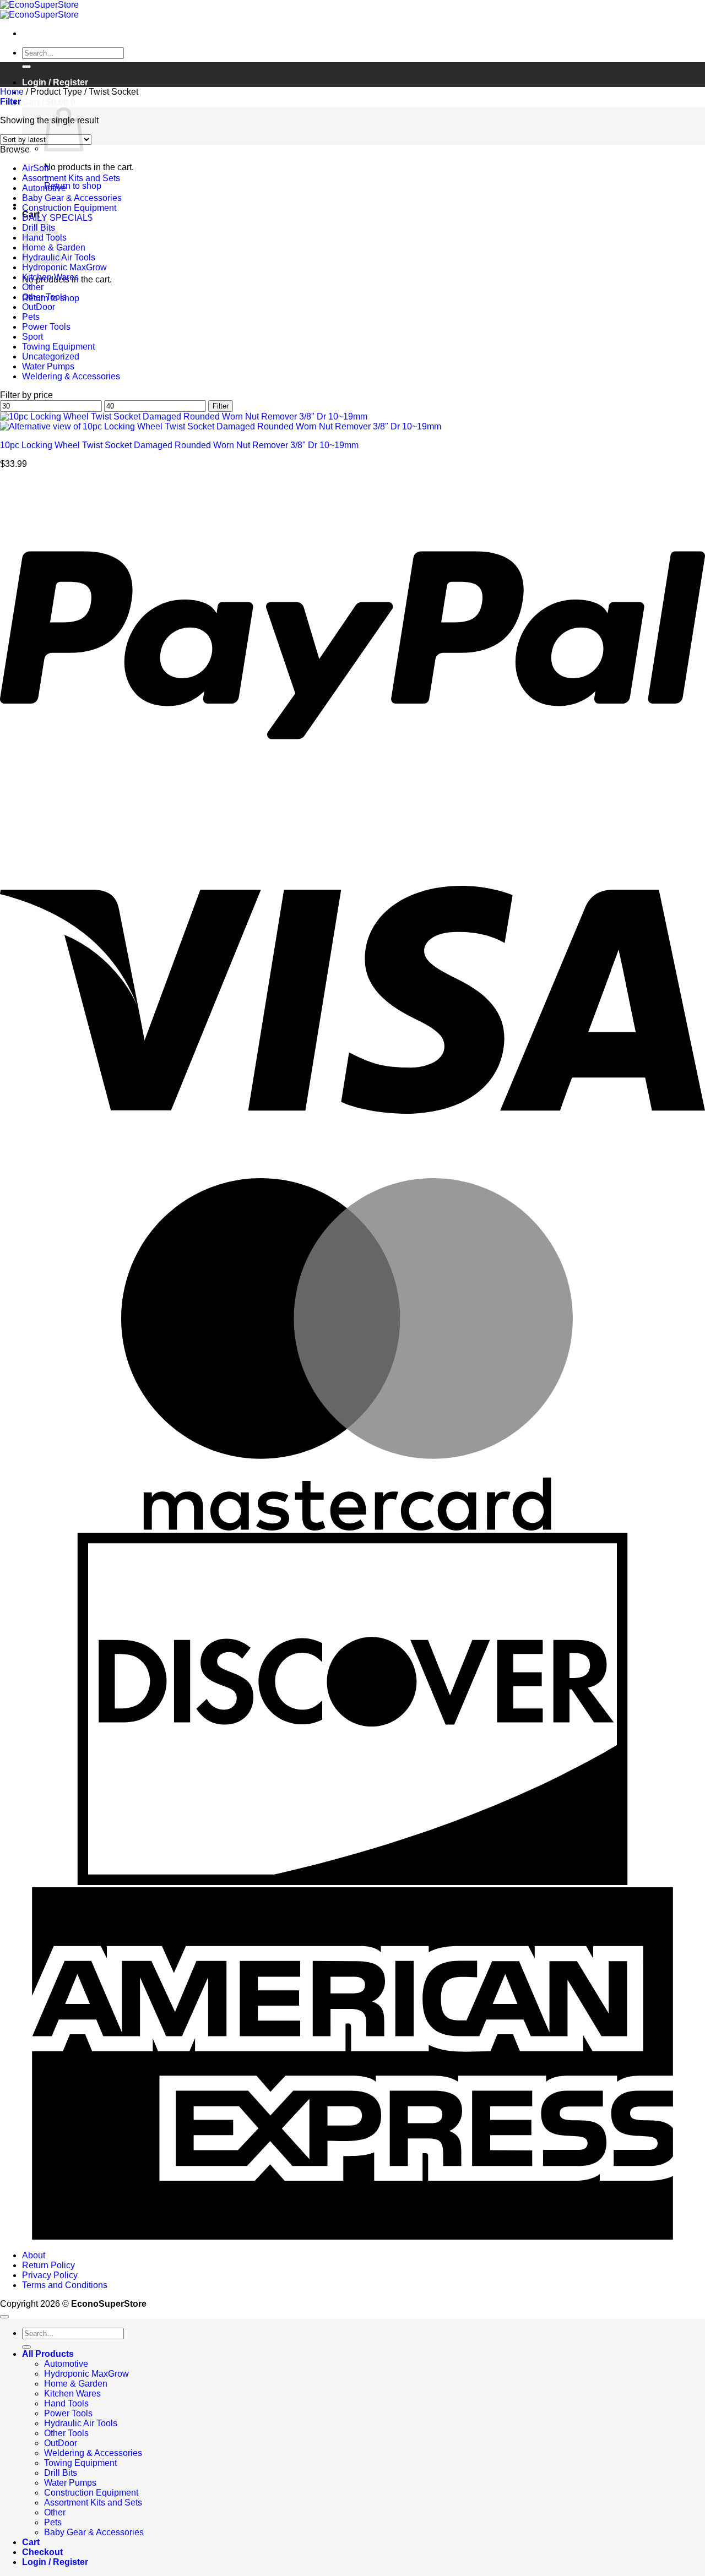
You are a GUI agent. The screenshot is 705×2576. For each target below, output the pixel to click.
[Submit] (26, 67)
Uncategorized (51, 356)
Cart (31, 2542)
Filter (221, 406)
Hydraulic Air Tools (81, 2423)
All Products (48, 2354)
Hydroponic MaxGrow (64, 267)
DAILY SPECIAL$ (57, 218)
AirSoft (35, 168)
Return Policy (48, 2265)
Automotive (44, 188)
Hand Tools (66, 2403)
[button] (49, 102)
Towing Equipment (58, 347)
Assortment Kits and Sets (71, 178)
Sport (32, 337)
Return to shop (73, 186)
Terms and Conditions (65, 2285)
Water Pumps (48, 366)
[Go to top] (4, 2317)
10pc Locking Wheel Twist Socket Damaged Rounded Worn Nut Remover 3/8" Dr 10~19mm (179, 445)
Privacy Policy (50, 2275)
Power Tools (46, 327)
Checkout (42, 2552)
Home (12, 92)
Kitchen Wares (50, 277)
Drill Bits (61, 2473)
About (34, 2255)
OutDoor (39, 307)
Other (33, 287)
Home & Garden (76, 2384)
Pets (31, 317)
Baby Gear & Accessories (72, 198)
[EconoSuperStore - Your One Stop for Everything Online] (39, 10)
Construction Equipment (69, 208)
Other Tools (44, 297)
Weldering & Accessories (71, 376)
